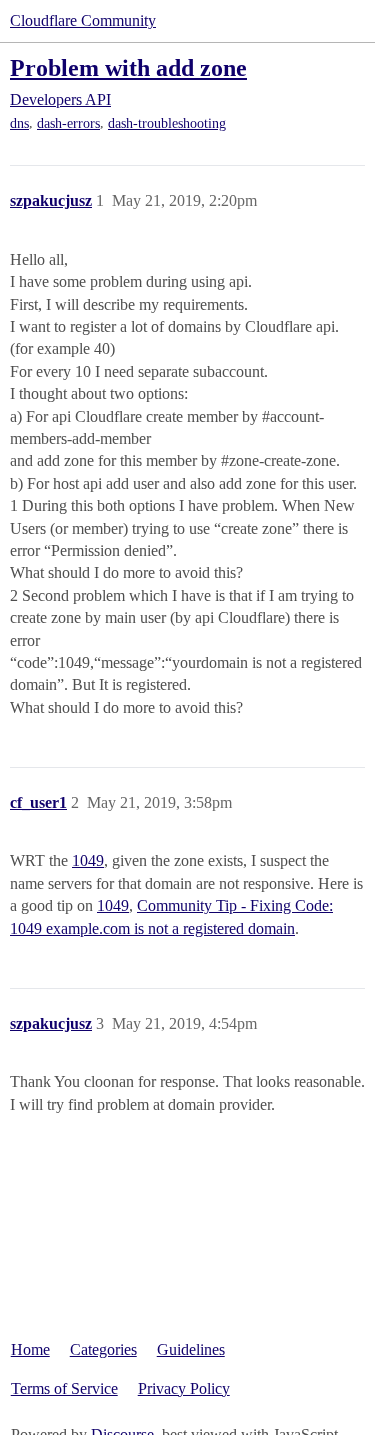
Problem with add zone (128, 67)
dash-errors (68, 123)
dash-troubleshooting (167, 123)
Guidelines (191, 1349)
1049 (88, 860)
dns (19, 123)
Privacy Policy (184, 1388)
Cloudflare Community (83, 20)
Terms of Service (64, 1388)
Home (30, 1349)
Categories (103, 1349)
